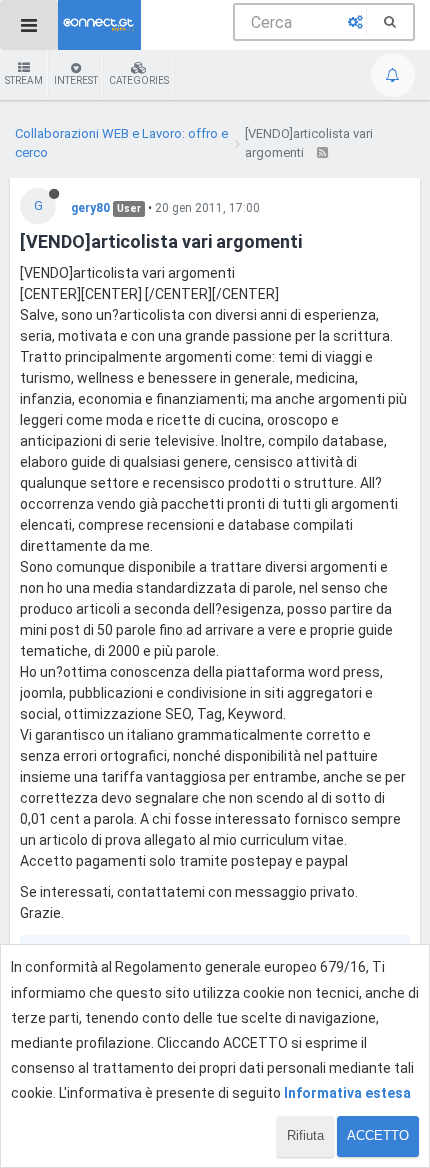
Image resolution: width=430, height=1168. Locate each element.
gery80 (90, 208)
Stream (24, 80)
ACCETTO (378, 1135)
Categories (139, 80)
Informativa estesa (347, 1093)
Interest (76, 80)
